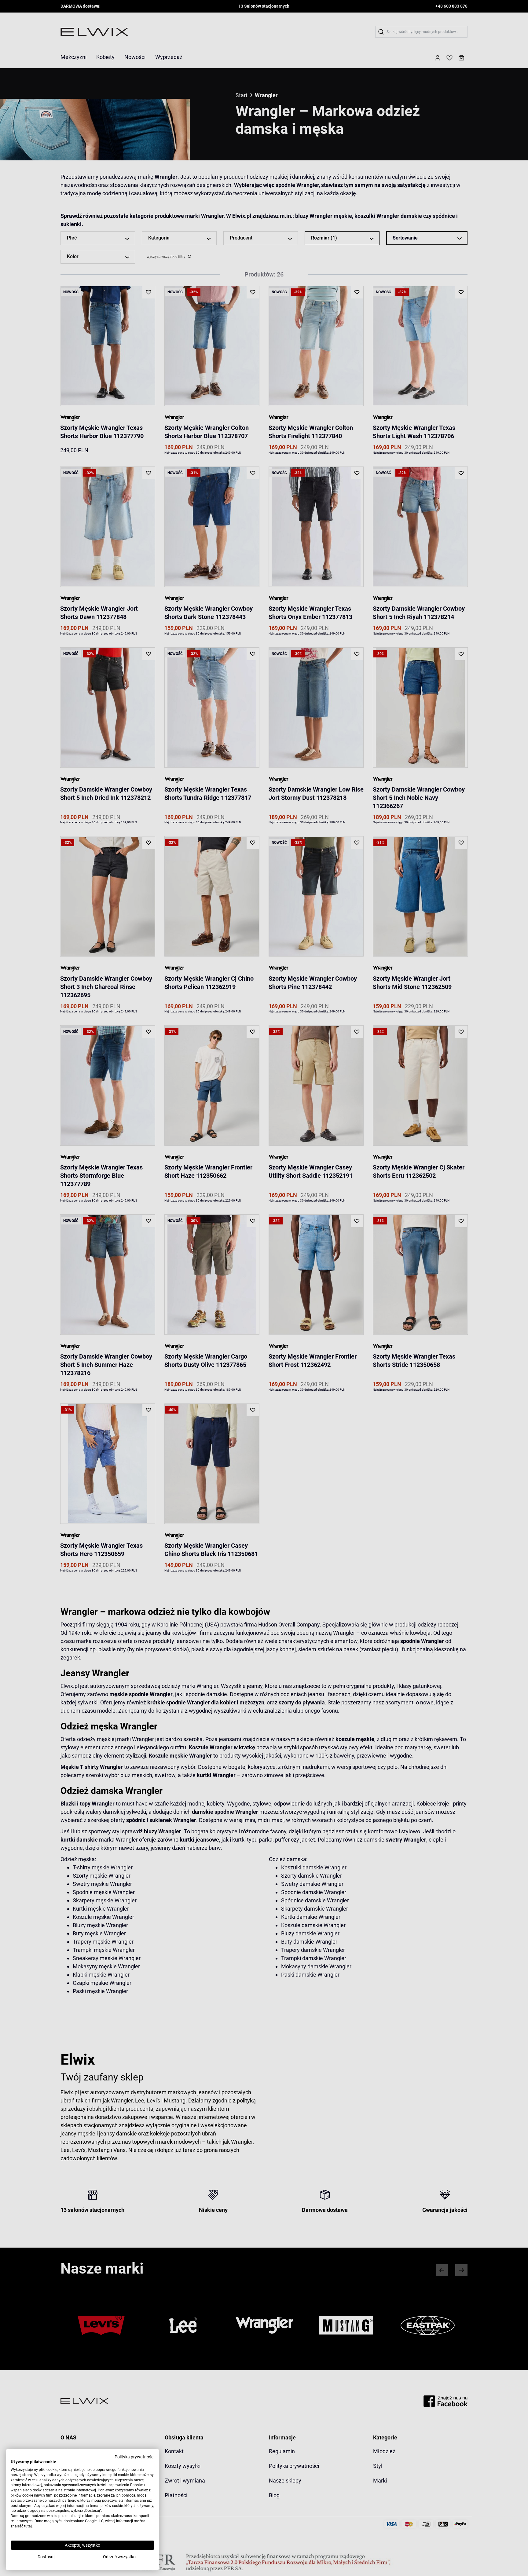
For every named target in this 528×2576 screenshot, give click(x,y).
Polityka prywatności (134, 2457)
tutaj (28, 2526)
